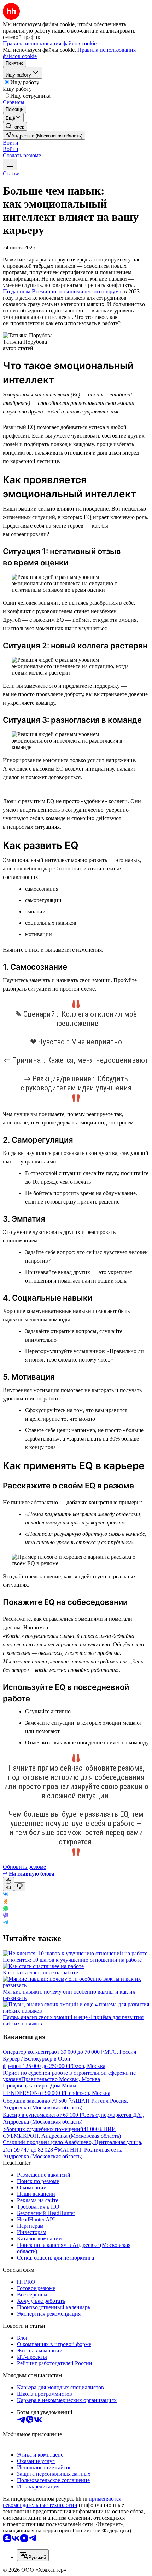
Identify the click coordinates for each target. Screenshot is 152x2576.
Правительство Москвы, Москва (61, 2079)
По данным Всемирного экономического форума (62, 291)
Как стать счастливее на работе (40, 1972)
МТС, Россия (120, 2052)
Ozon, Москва (89, 2066)
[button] (11, 143)
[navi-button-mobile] (10, 165)
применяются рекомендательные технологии (62, 2502)
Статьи (11, 173)
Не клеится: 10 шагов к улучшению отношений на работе (72, 1960)
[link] (15, 126)
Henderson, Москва (87, 2093)
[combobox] (33, 2555)
